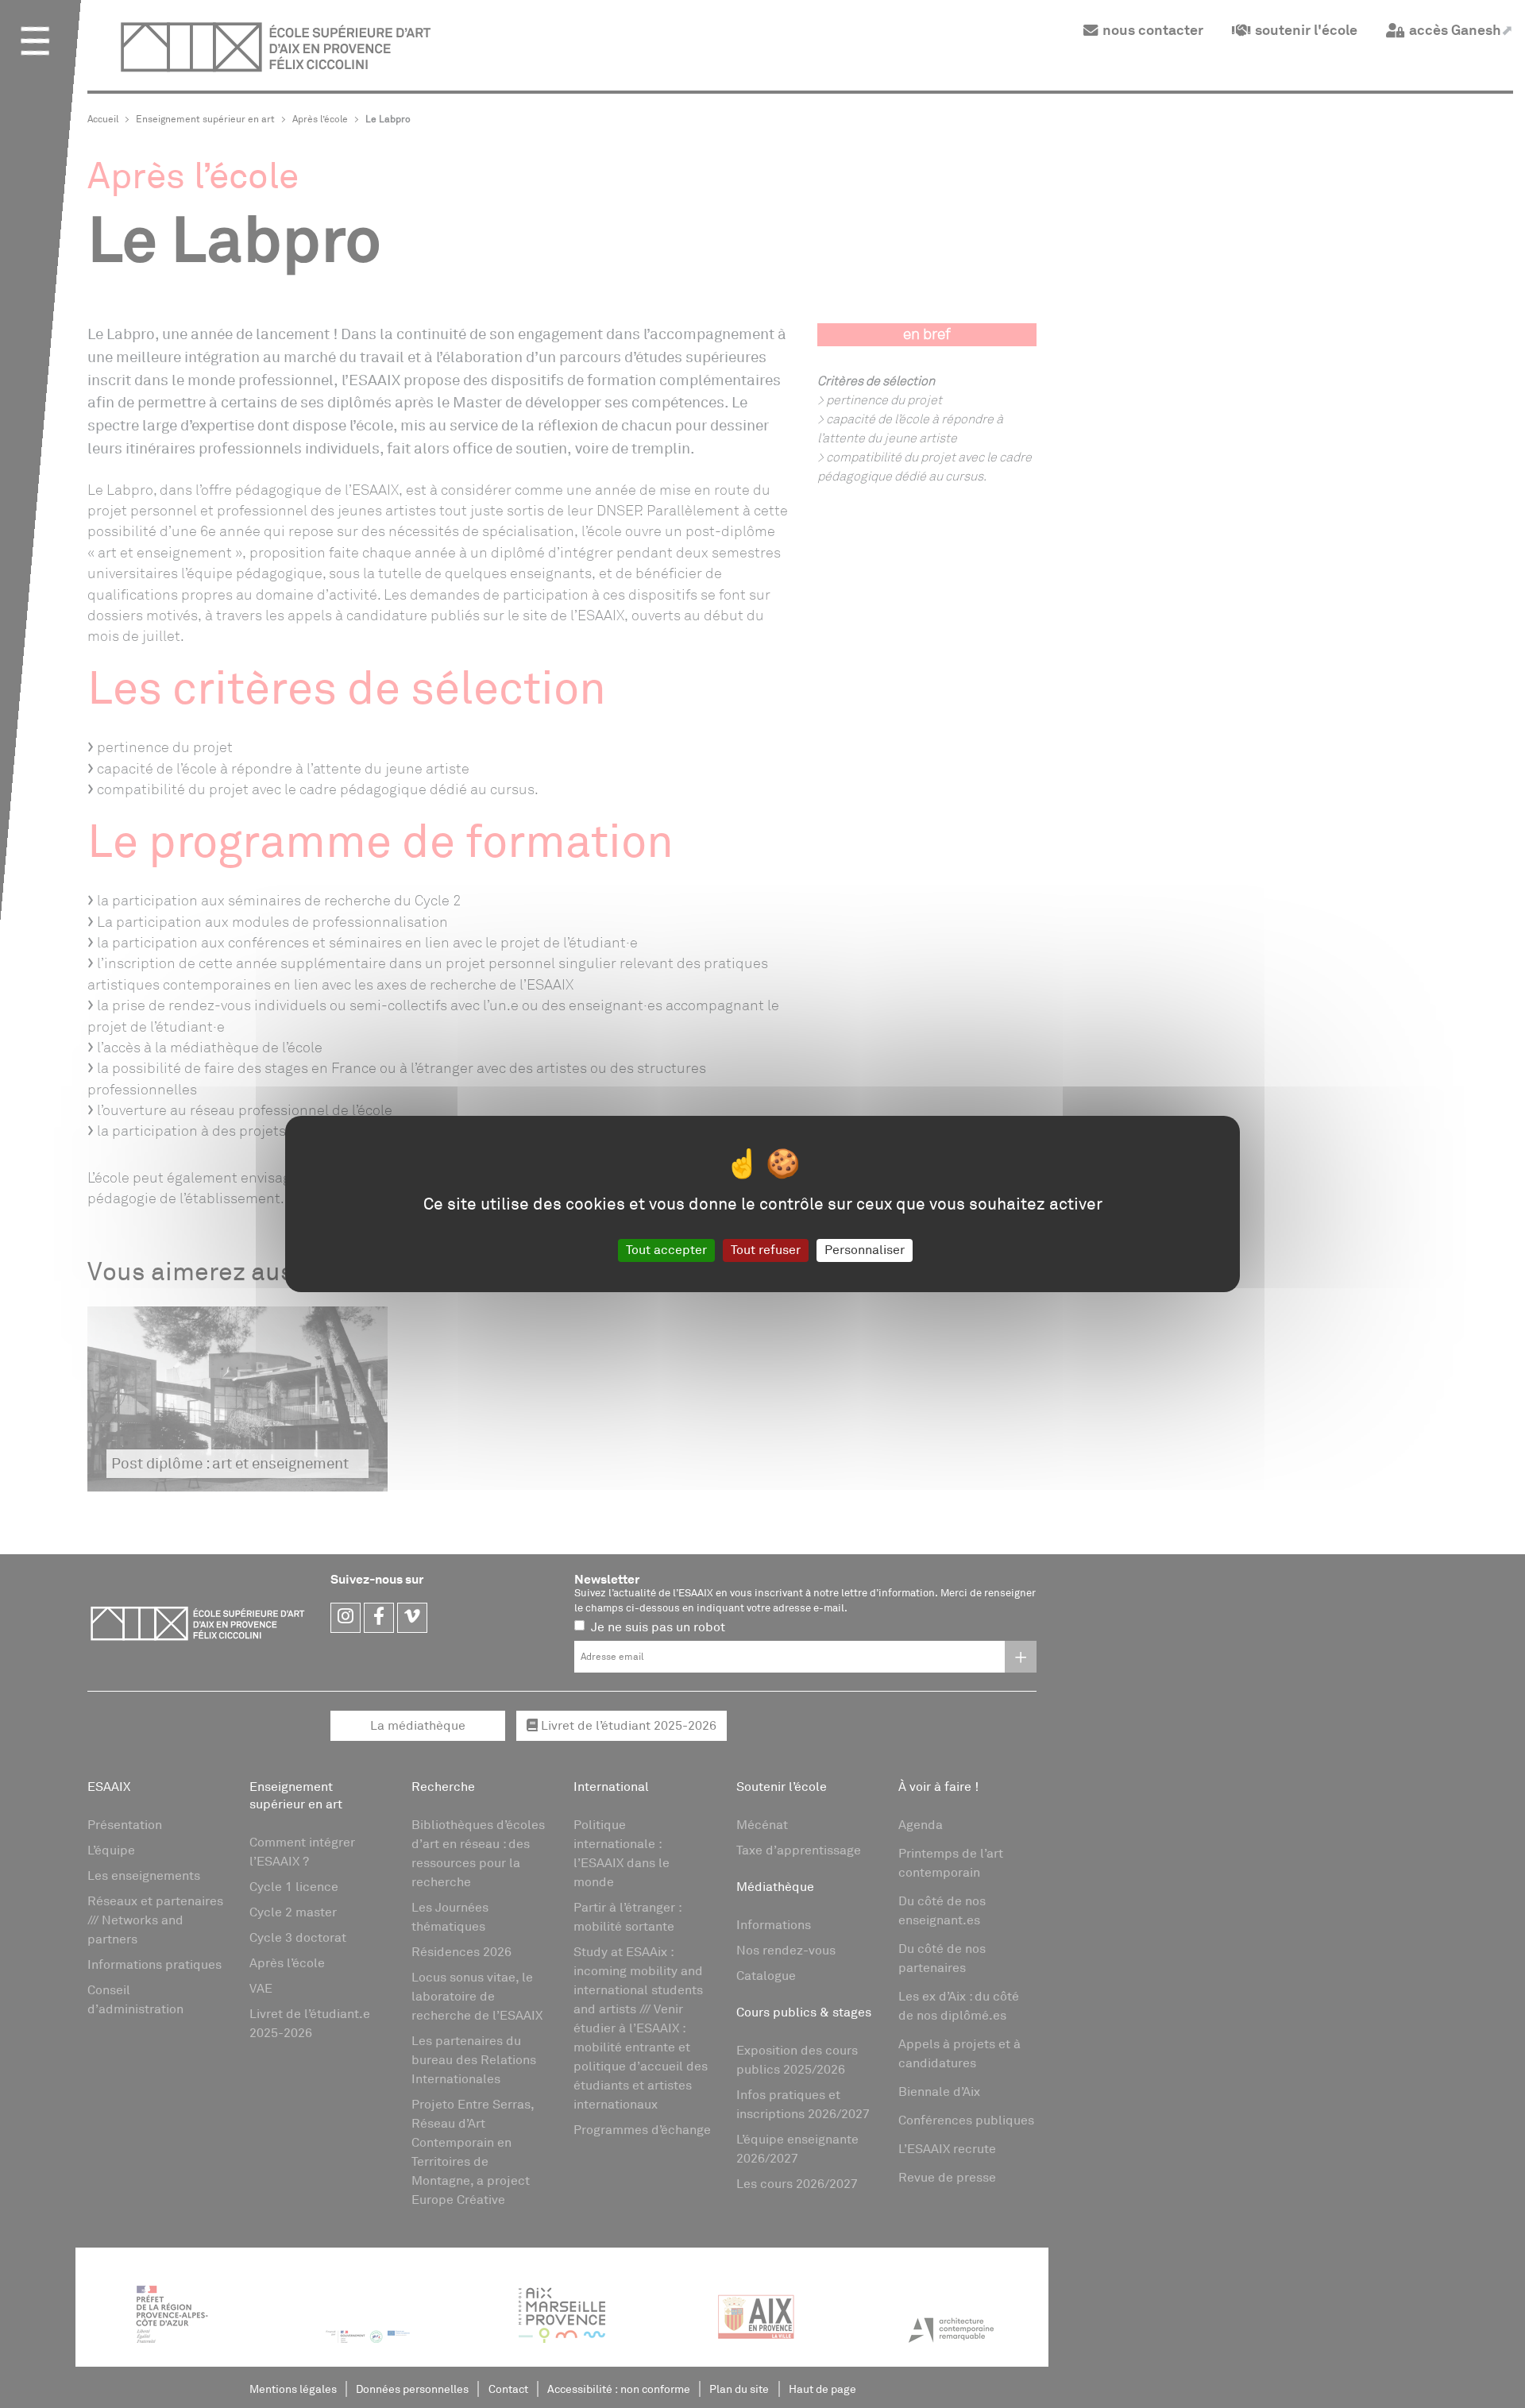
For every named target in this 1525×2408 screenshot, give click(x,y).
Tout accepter (666, 1250)
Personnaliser (865, 1250)
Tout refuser (766, 1250)
